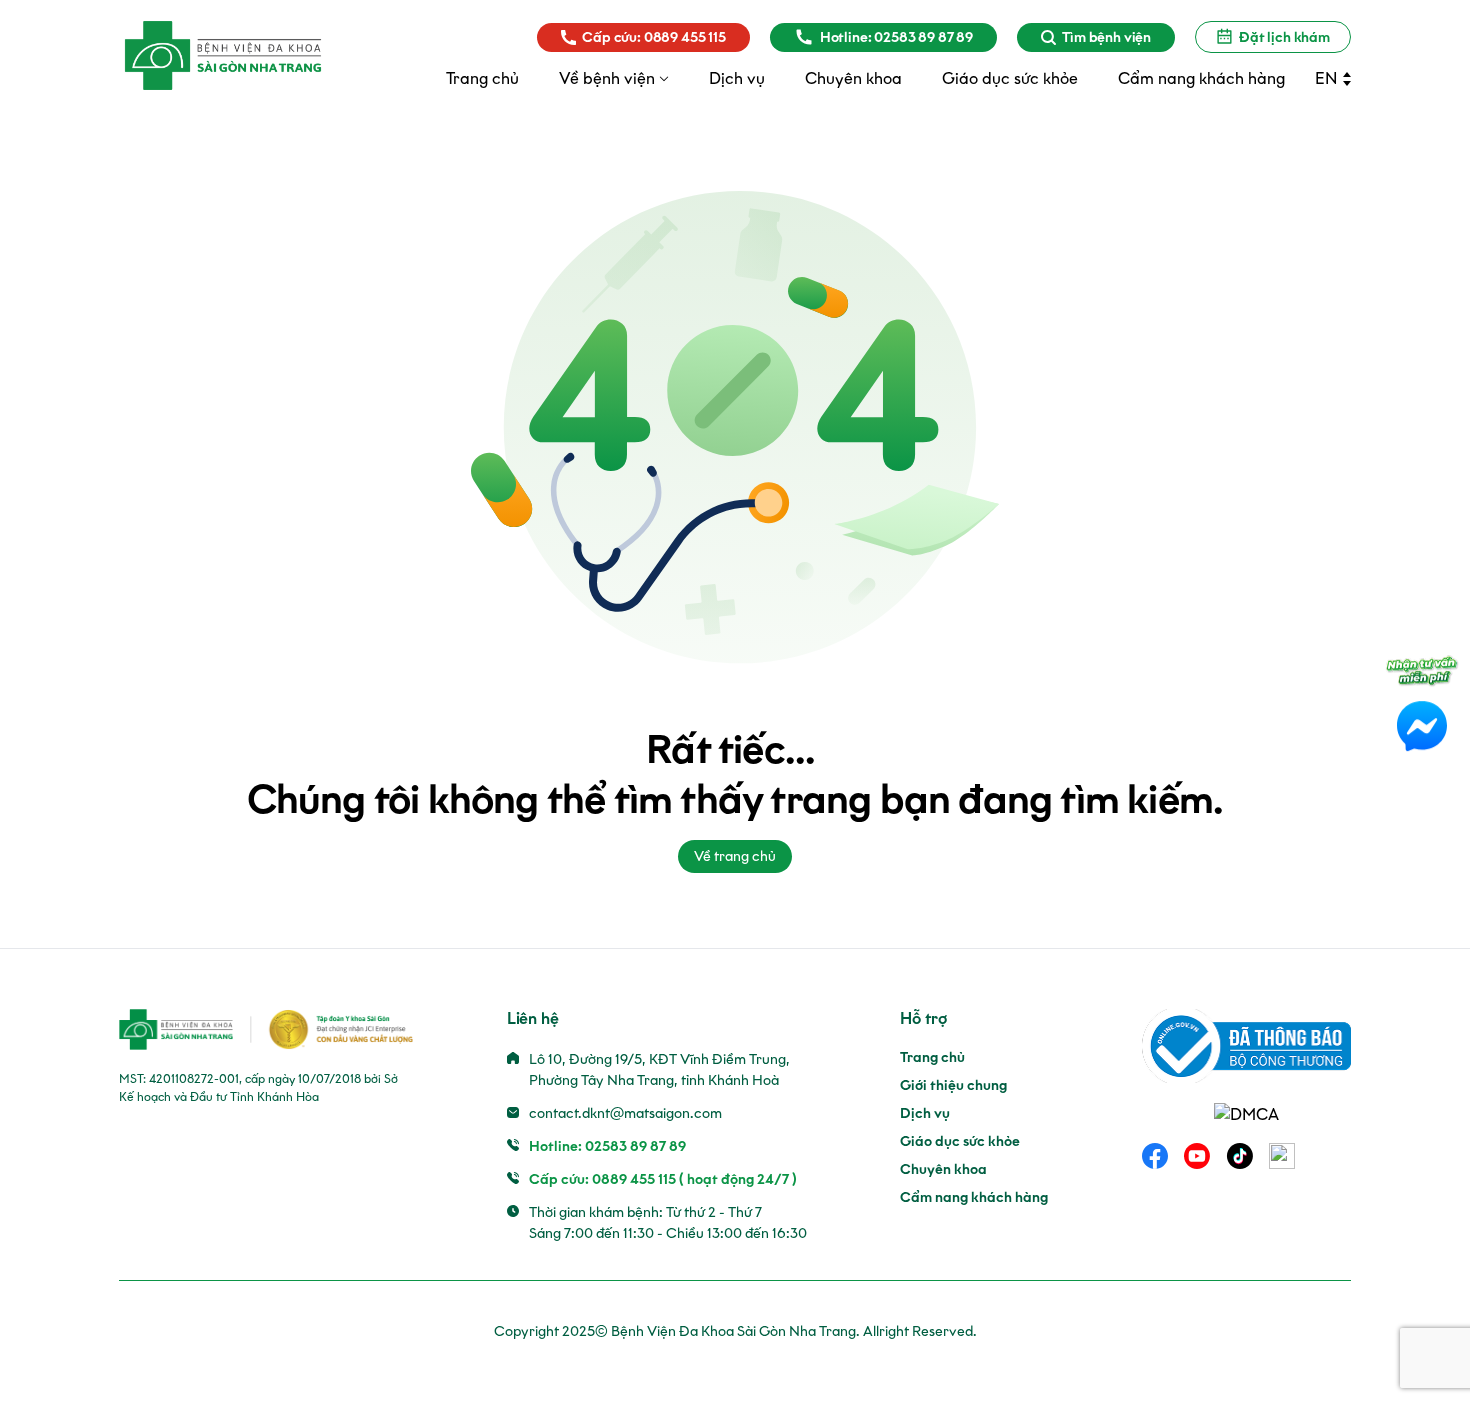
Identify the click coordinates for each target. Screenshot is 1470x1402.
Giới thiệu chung (953, 1085)
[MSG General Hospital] (223, 55)
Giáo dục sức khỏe (960, 1141)
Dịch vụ (925, 1113)
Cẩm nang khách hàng (974, 1197)
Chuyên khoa (943, 1169)
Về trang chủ (735, 856)
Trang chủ (932, 1057)
